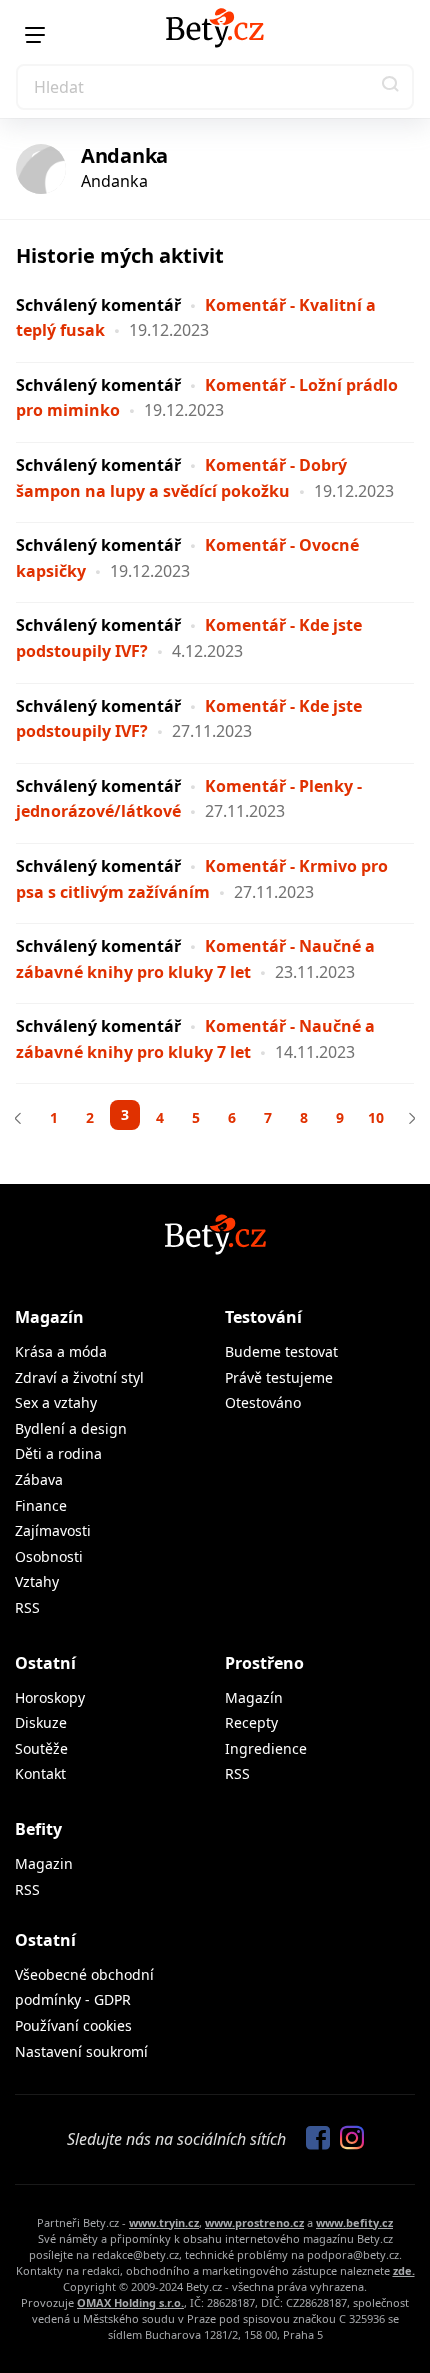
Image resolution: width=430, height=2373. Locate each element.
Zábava (39, 1479)
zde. (404, 2270)
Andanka (124, 155)
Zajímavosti (53, 1530)
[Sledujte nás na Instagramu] (347, 2139)
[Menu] (35, 35)
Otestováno (263, 1402)
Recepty (251, 1722)
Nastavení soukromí (81, 2051)
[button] (391, 87)
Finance (41, 1505)
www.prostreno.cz (254, 2222)
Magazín (49, 1317)
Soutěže (41, 1748)
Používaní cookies (73, 2025)
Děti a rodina (58, 1453)
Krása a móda (61, 1351)
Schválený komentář (98, 305)
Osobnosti (49, 1556)
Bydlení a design (71, 1428)
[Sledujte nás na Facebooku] (313, 2139)
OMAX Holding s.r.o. (130, 2302)
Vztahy (37, 1581)
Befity (38, 1829)
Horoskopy (50, 1697)
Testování (263, 1317)
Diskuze (41, 1722)
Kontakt (40, 1773)
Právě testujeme (279, 1377)
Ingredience (266, 1748)
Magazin (44, 1863)
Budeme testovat (281, 1351)
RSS (27, 1607)
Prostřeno (264, 1663)
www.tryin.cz (164, 2222)
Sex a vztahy (56, 1402)
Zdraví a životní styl (79, 1377)
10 (376, 1117)
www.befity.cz (354, 2222)
